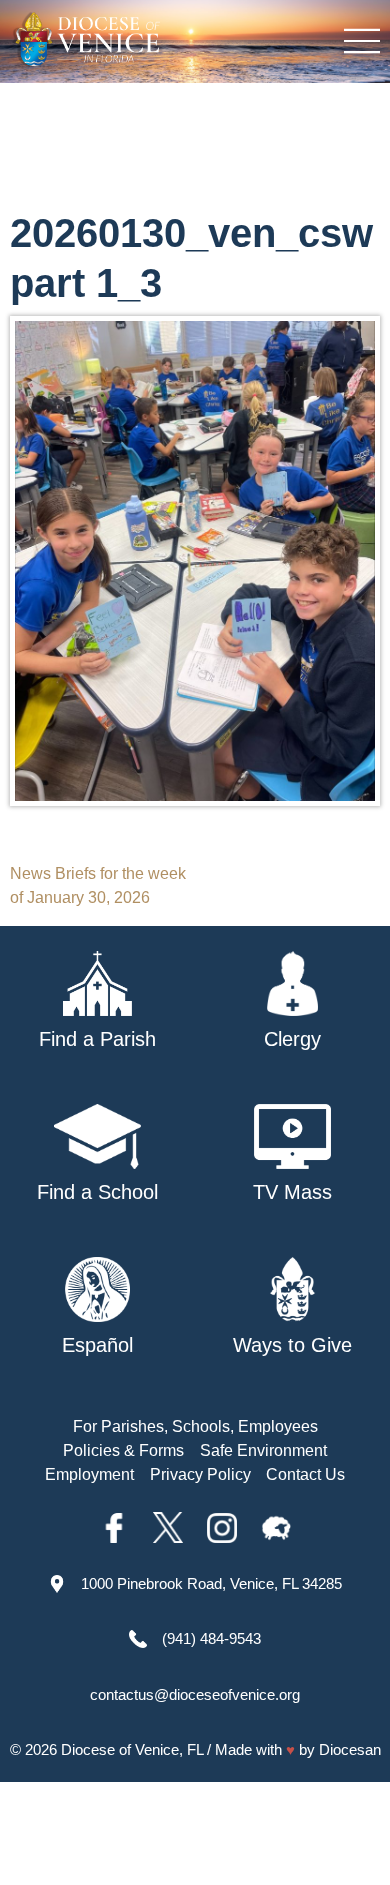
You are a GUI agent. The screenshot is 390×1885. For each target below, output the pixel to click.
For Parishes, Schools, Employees (195, 1426)
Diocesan (350, 1749)
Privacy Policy (200, 1474)
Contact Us (305, 1474)
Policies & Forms (123, 1450)
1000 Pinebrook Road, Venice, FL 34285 (211, 1583)
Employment (89, 1474)
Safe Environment (263, 1450)
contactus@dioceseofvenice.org (195, 1694)
